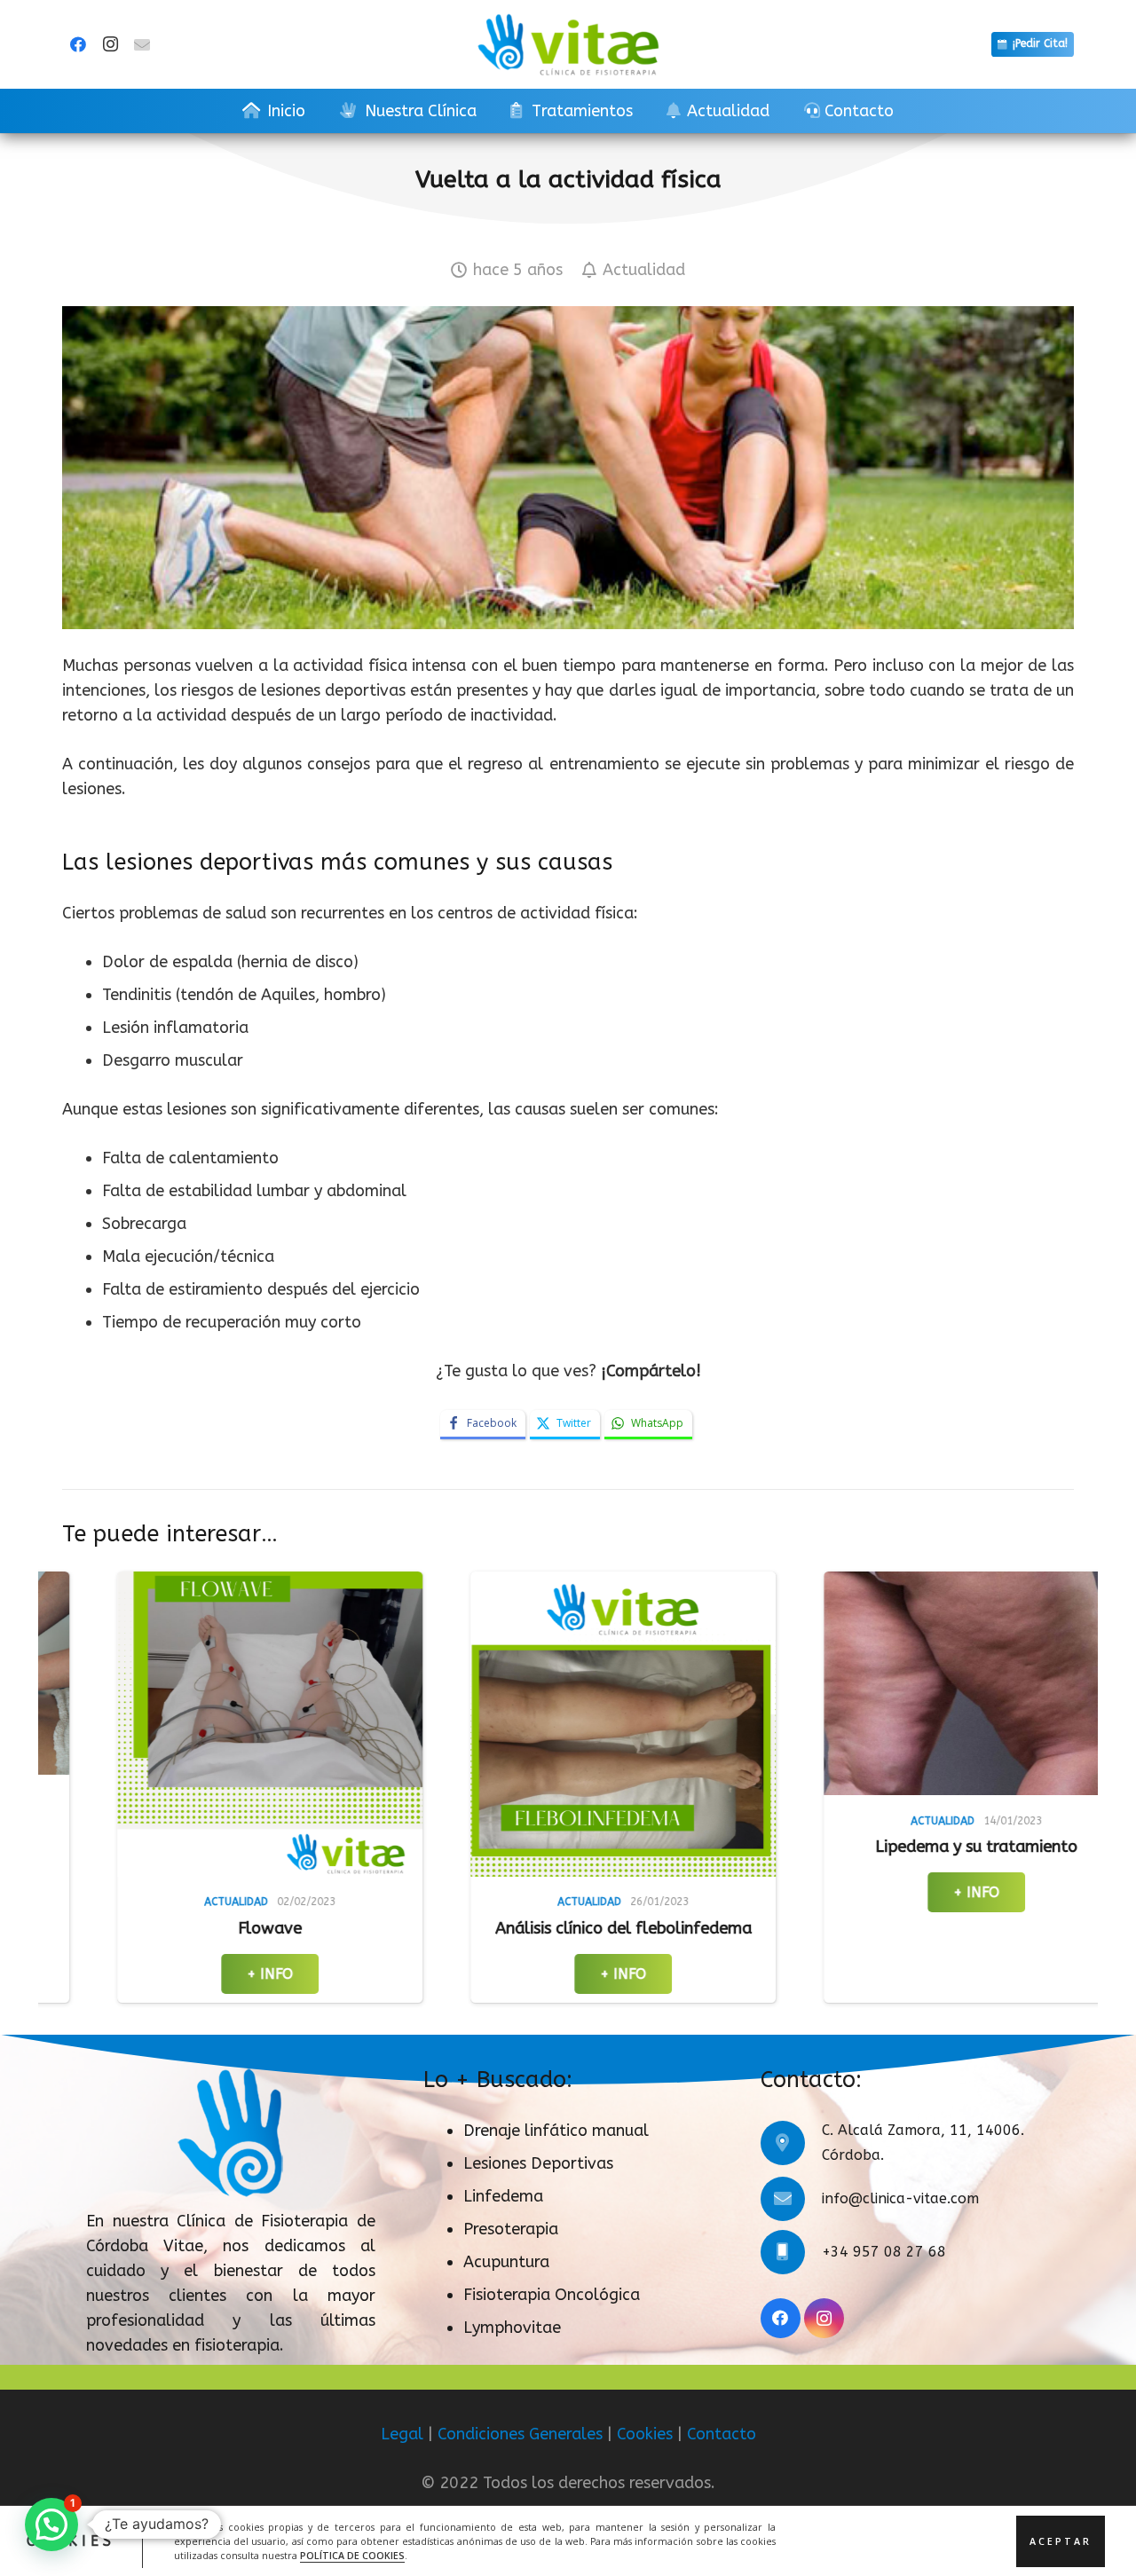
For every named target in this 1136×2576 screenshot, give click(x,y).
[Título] (142, 44)
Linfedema (503, 2196)
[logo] (568, 44)
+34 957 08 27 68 (884, 2252)
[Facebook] (78, 44)
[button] (51, 2525)
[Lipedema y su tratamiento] (683, 1683)
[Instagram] (110, 44)
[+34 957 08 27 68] (791, 2252)
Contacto (722, 2434)
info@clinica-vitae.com (900, 2198)
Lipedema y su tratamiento (683, 1847)
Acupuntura (506, 2262)
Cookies (645, 2434)
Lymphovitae (512, 2328)
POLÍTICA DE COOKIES (352, 2555)
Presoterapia (511, 2229)
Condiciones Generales (520, 2434)
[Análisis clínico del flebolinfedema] (330, 1724)
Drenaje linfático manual (556, 2131)
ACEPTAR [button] (1061, 2541)
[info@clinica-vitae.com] (791, 2199)
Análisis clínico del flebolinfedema (331, 1928)
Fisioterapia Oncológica (552, 2295)
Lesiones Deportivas (538, 2163)
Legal (402, 2434)
